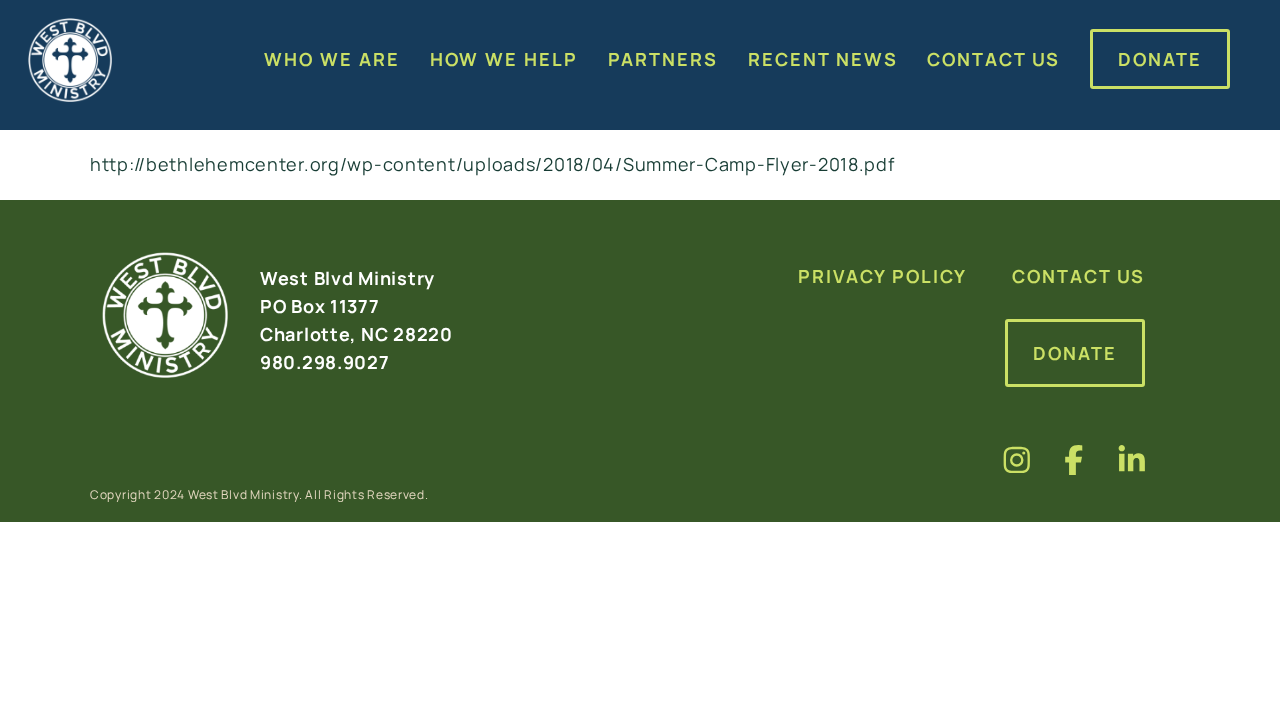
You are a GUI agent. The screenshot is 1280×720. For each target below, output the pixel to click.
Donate (1075, 353)
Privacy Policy (882, 276)
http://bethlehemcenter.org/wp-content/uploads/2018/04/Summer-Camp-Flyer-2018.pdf (492, 164)
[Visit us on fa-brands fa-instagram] (1017, 459)
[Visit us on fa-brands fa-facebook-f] (1074, 459)
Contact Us (1078, 276)
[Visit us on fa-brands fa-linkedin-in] (1132, 459)
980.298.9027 (325, 362)
